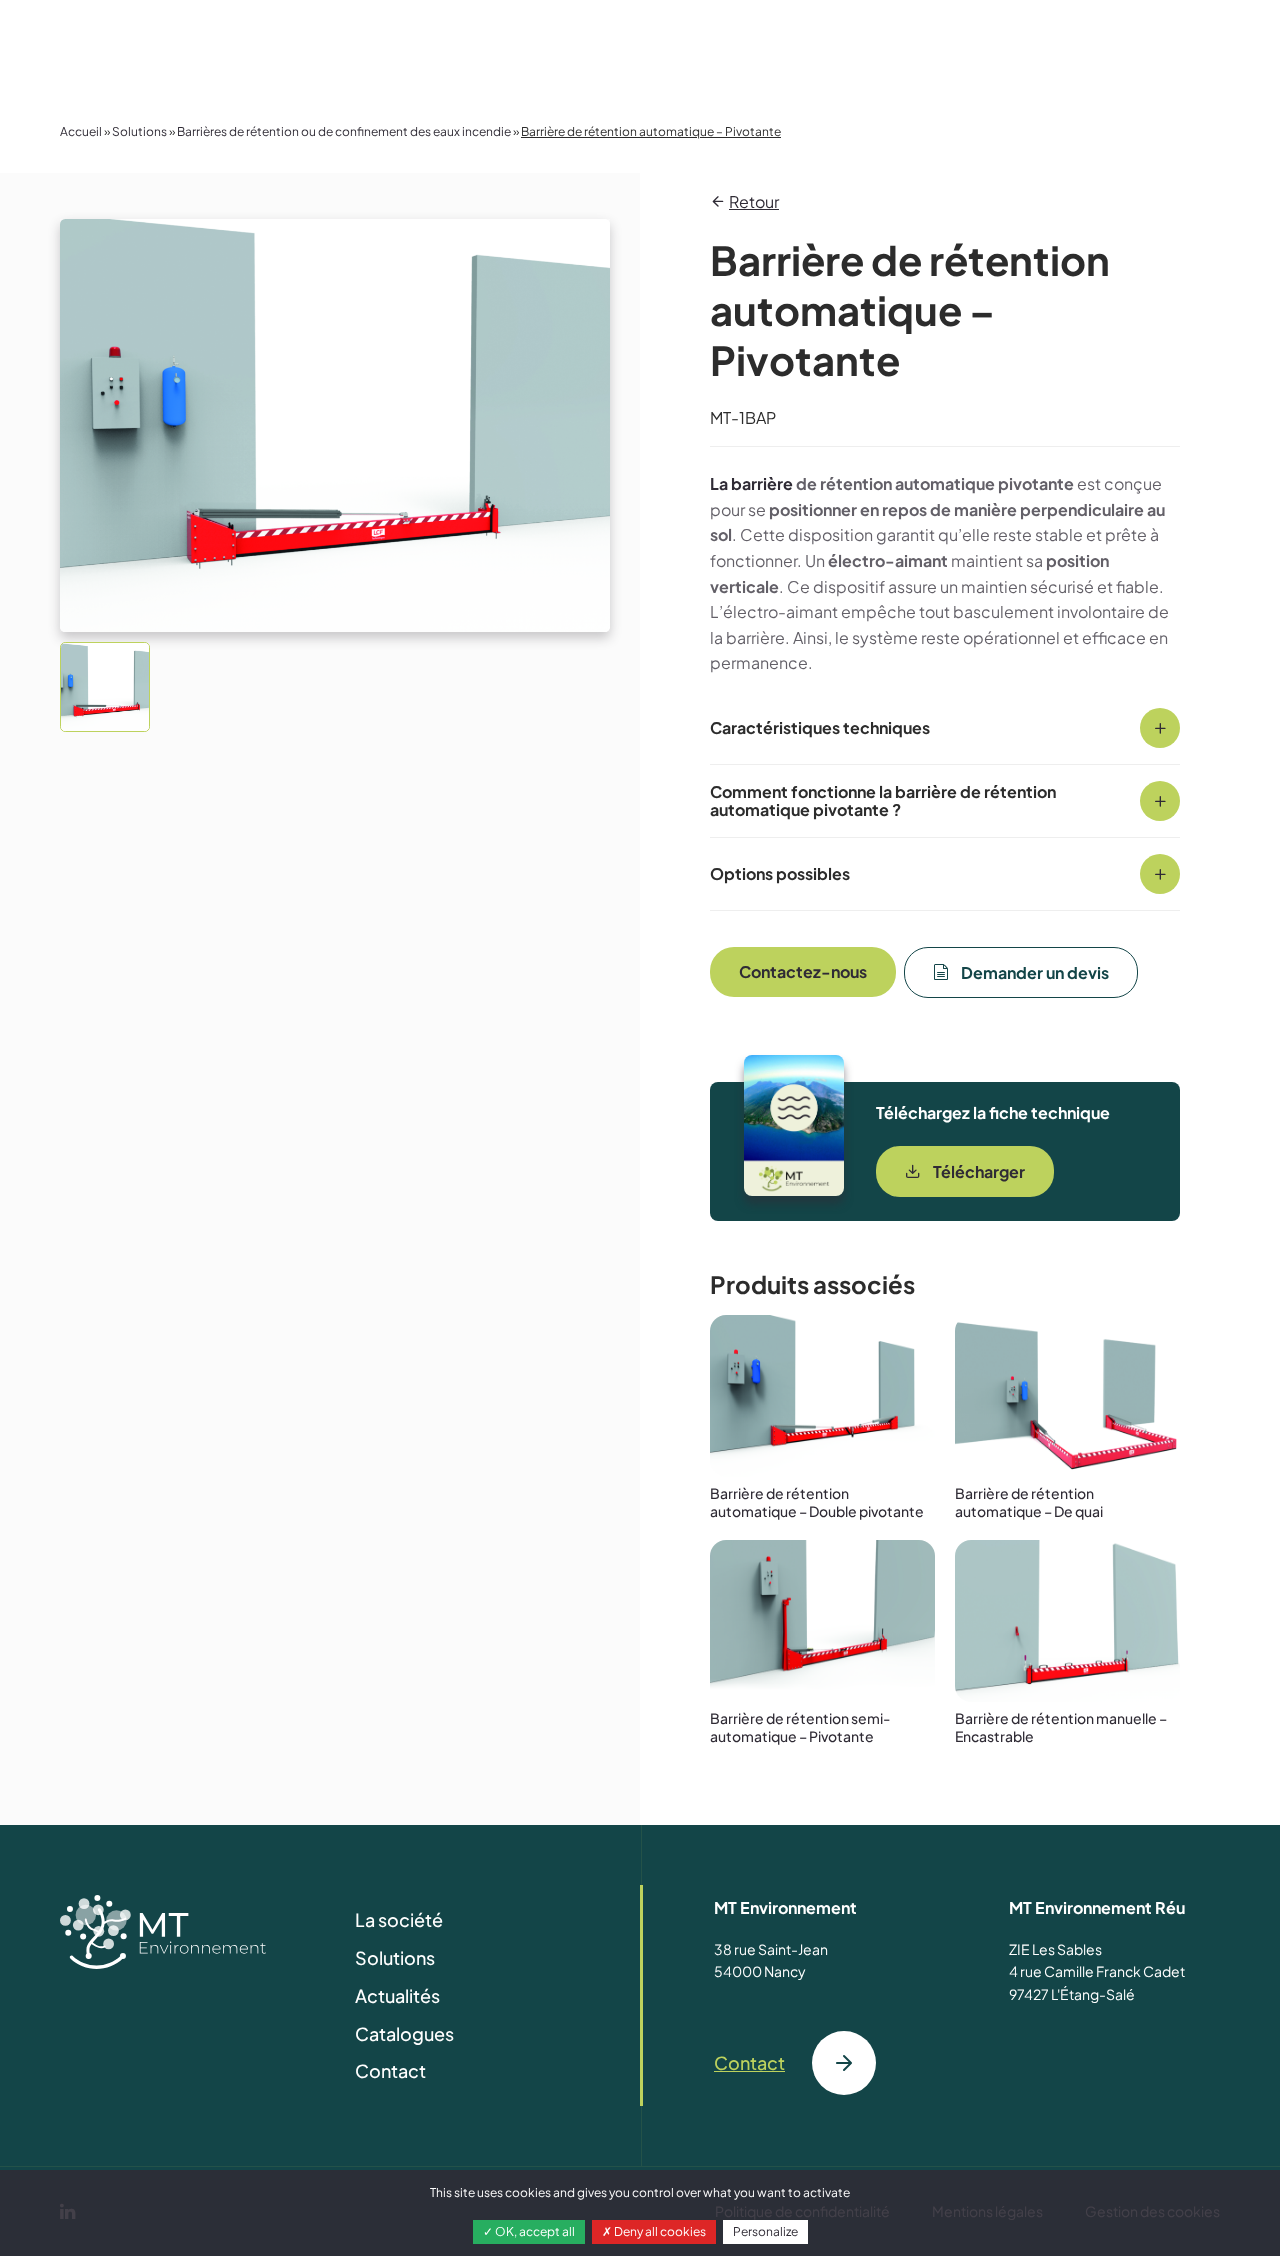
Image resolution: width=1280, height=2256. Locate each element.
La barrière (751, 483)
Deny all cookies (659, 2231)
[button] (105, 687)
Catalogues (404, 2032)
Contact (390, 2070)
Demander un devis (1035, 972)
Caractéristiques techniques (820, 727)
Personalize (765, 2231)
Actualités (397, 1995)
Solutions (139, 131)
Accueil (81, 131)
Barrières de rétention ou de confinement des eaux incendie (344, 131)
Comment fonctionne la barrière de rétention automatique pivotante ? (883, 800)
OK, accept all (534, 2231)
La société (399, 1919)
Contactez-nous (803, 971)
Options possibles (780, 873)
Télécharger (979, 1171)
